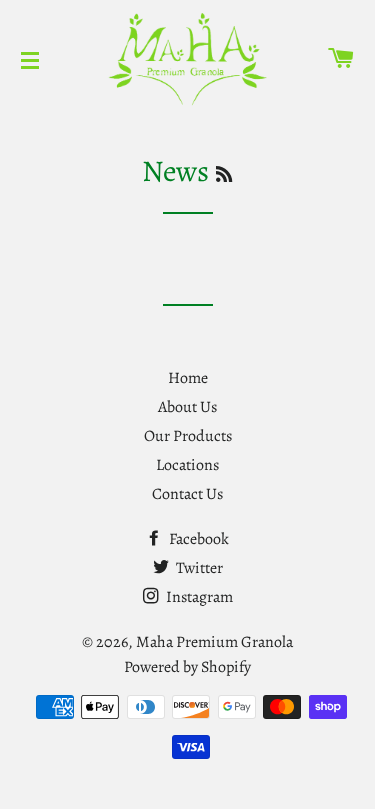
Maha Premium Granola (214, 642)
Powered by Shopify (187, 667)
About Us (187, 407)
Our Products (188, 436)
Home (188, 378)
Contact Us (187, 494)
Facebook (197, 539)
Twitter (198, 568)
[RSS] (224, 175)
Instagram (198, 597)
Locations (187, 465)
